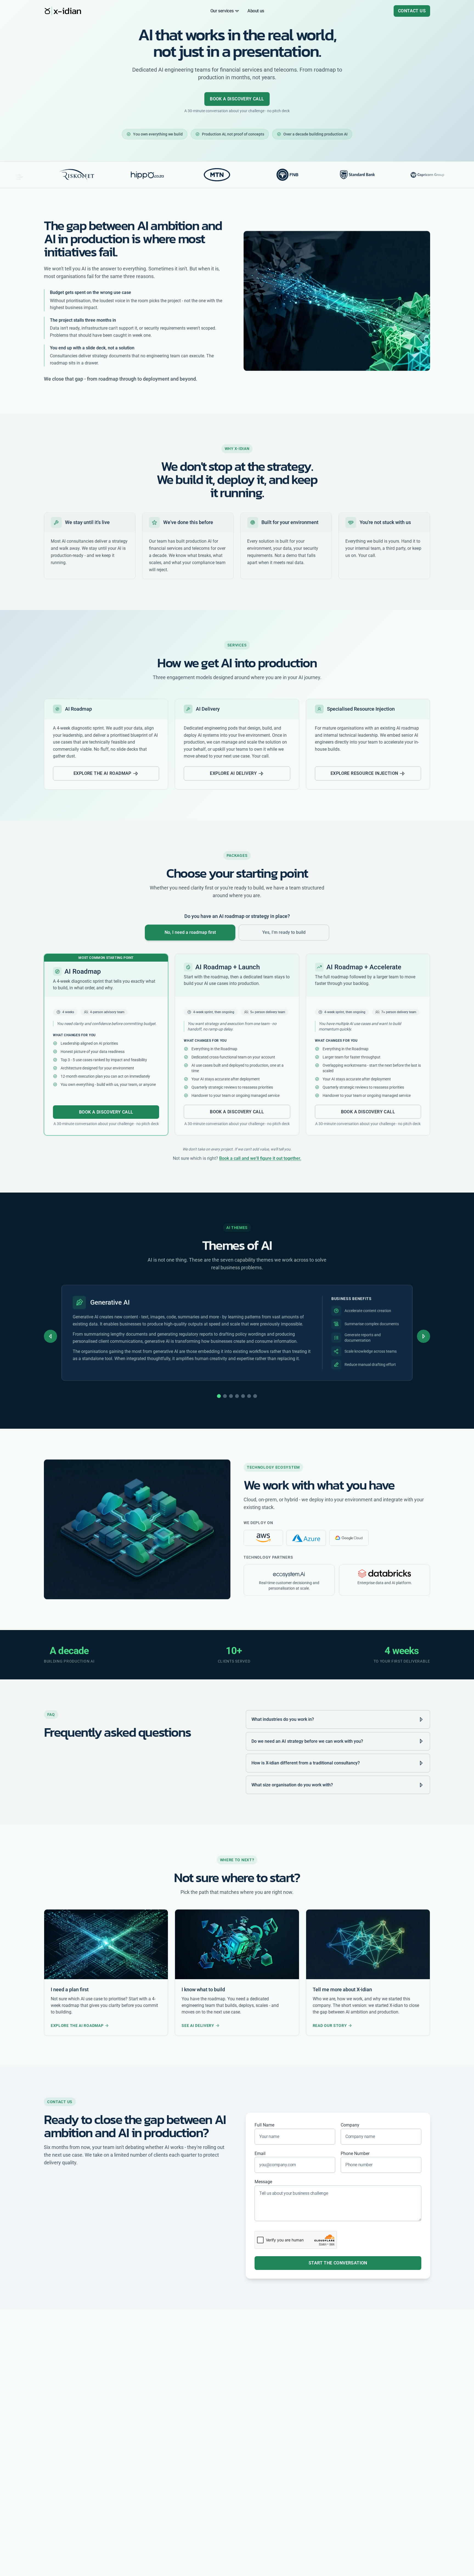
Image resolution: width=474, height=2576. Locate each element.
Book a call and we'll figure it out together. (260, 1158)
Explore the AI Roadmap (102, 773)
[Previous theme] (50, 1336)
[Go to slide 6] (249, 1396)
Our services (222, 11)
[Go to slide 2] (225, 1396)
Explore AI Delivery (233, 773)
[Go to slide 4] (237, 1396)
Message (263, 2182)
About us (256, 11)
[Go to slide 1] (219, 1396)
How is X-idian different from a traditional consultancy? (306, 1763)
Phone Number (355, 2153)
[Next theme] (424, 1336)
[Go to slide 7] (255, 1396)
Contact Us (412, 11)
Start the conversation (338, 2263)
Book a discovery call (237, 99)
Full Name (264, 2125)
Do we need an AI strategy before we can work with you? (307, 1741)
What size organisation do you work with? (292, 1785)
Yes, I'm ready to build (284, 932)
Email (260, 2153)
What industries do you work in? (283, 1719)
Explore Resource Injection (364, 773)
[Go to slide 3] (231, 1396)
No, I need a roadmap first (190, 932)
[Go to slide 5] (243, 1396)
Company (350, 2125)
